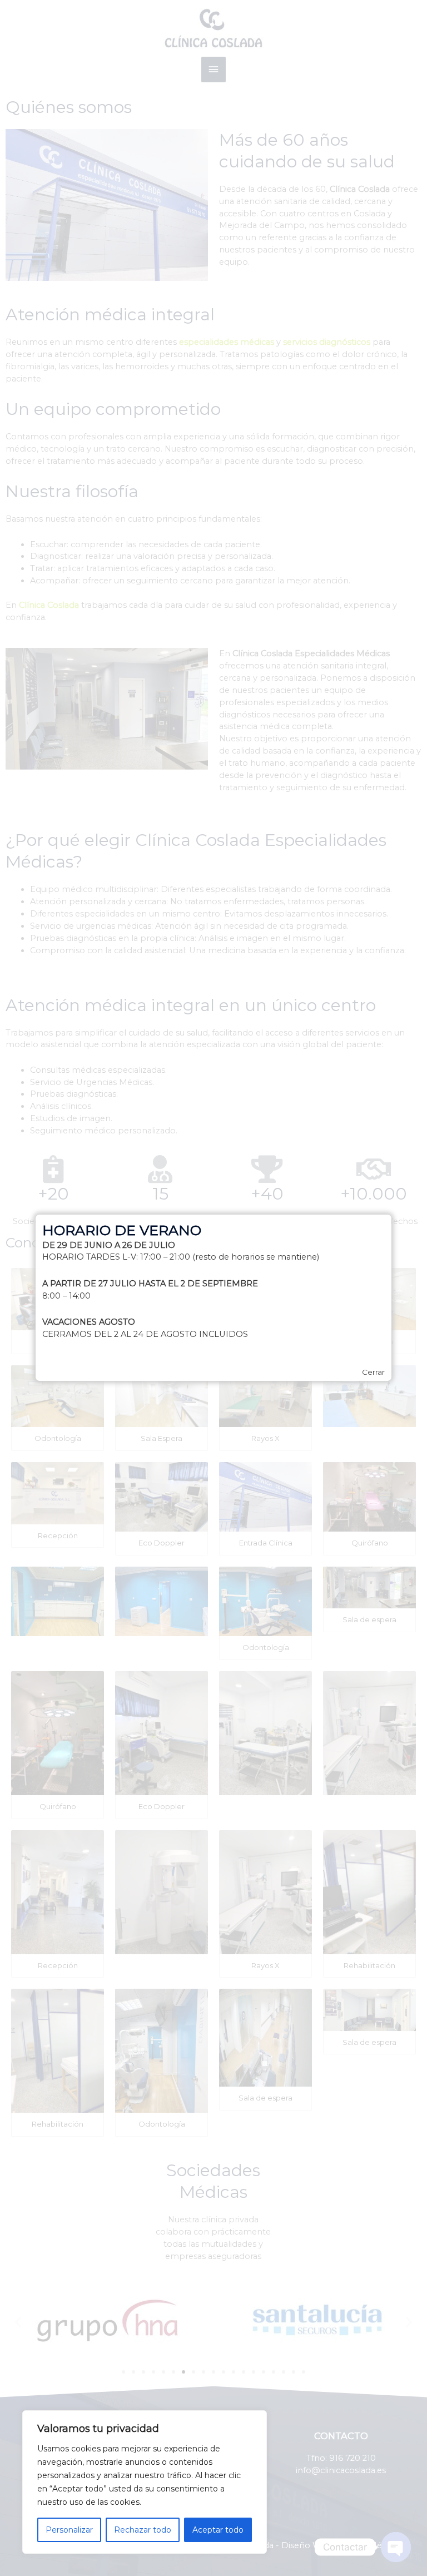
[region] (145, 2482)
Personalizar (69, 2530)
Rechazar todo (143, 2530)
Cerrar (373, 1373)
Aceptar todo (218, 2530)
